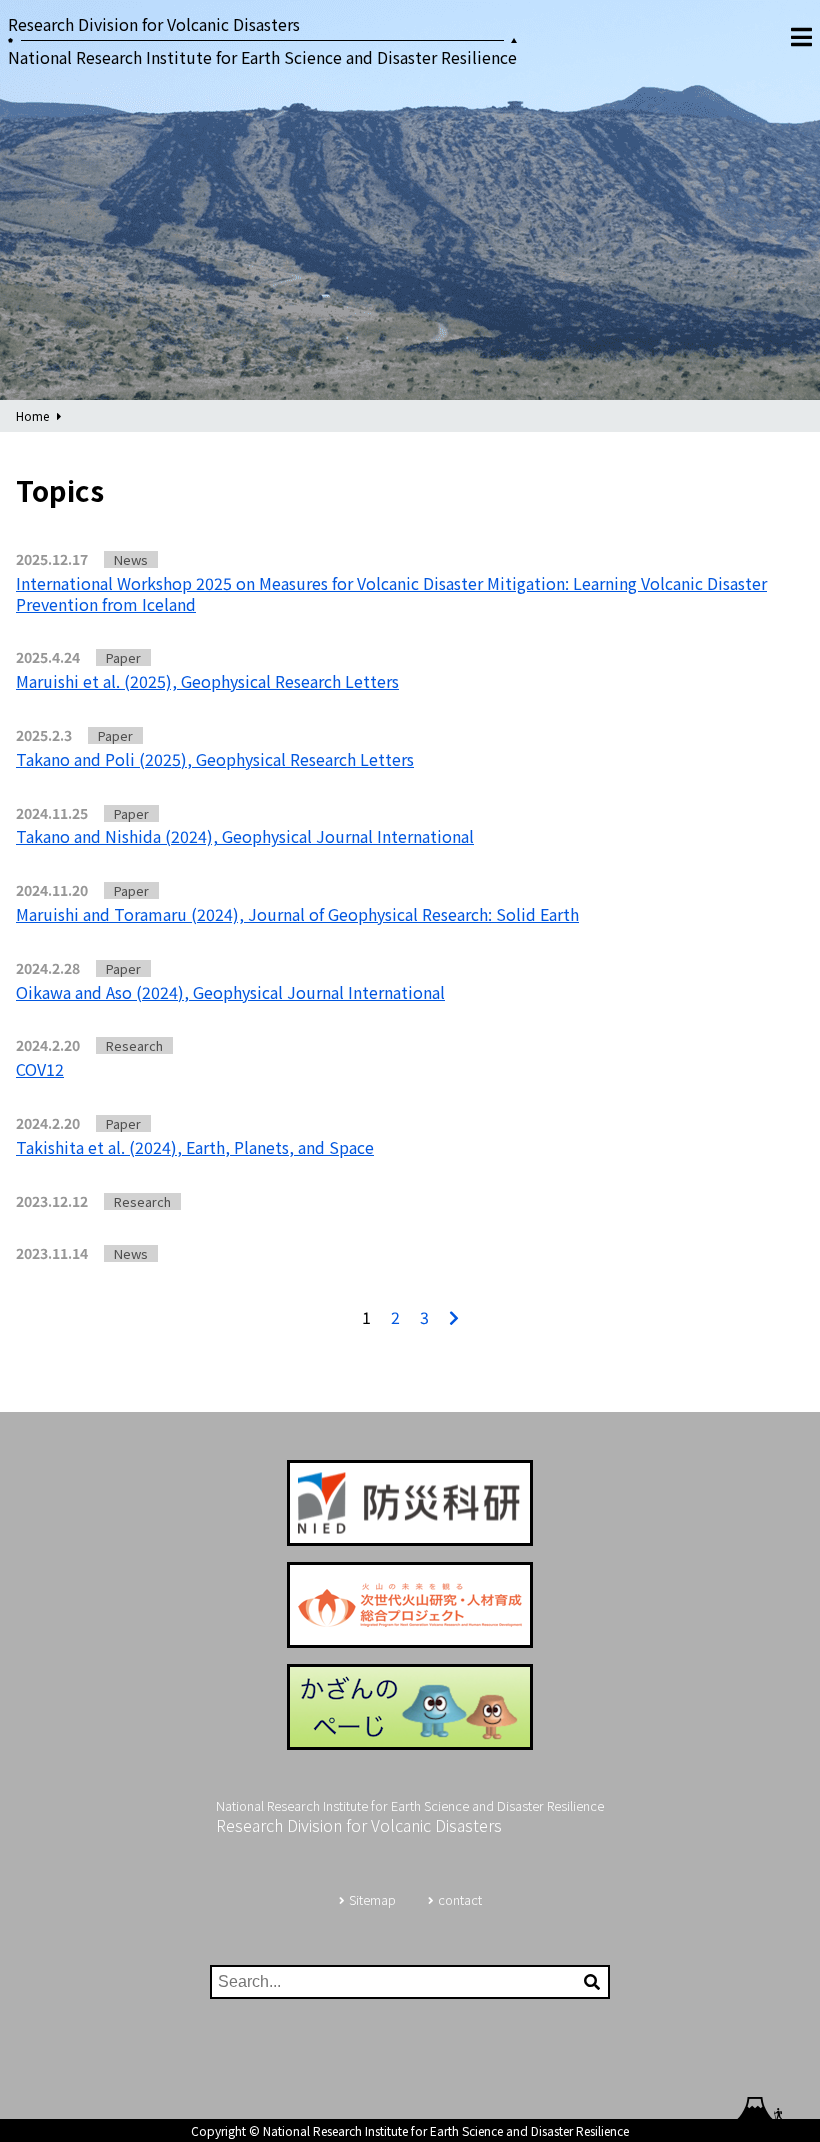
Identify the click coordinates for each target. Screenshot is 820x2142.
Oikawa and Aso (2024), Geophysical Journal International (230, 992)
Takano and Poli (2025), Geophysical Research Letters (215, 759)
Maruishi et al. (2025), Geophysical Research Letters (207, 681)
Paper (123, 657)
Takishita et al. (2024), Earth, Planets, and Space (195, 1147)
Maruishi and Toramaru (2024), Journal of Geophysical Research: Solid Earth (297, 914)
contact (460, 1899)
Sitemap (372, 1899)
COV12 (40, 1069)
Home (32, 415)
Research (134, 1045)
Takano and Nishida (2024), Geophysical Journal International (245, 836)
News (131, 559)
